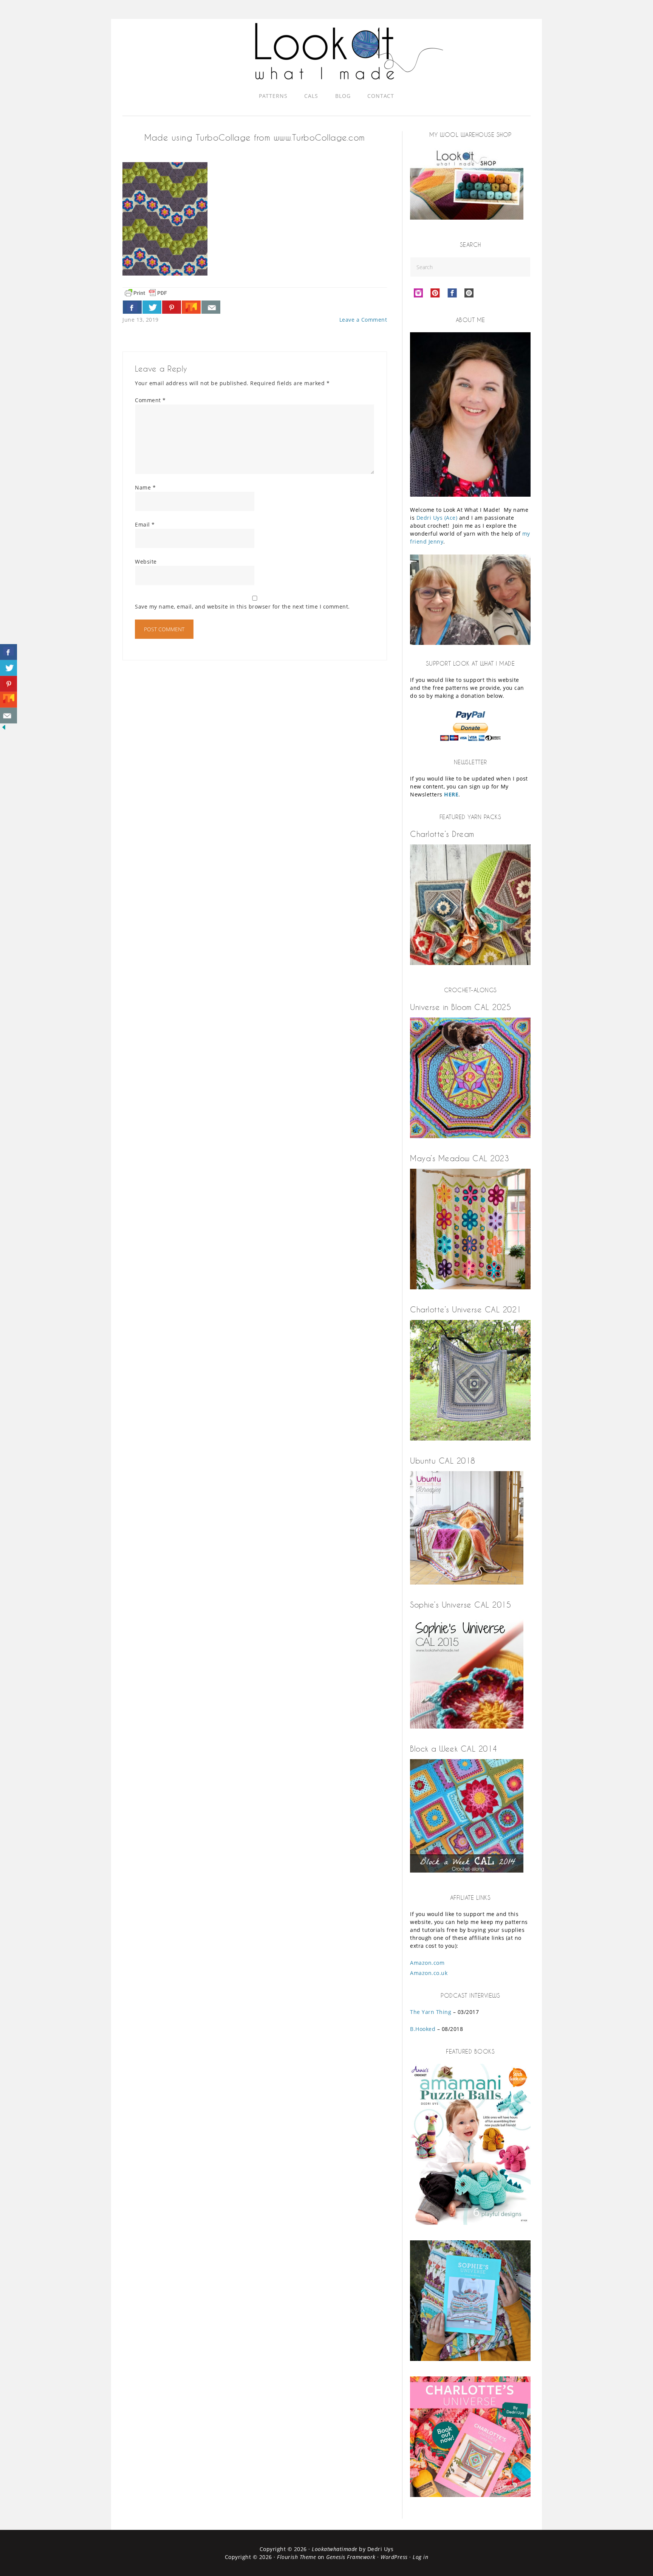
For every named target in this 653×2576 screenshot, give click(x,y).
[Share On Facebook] (132, 307)
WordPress (394, 2557)
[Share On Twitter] (152, 307)
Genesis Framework (351, 2557)
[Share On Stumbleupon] (191, 307)
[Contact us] (211, 307)
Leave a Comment (363, 320)
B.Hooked (423, 2029)
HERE (451, 794)
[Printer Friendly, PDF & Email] (146, 292)
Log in (420, 2557)
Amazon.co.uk (429, 1973)
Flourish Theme (296, 2557)
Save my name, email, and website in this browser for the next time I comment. (242, 606)
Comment (150, 400)
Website (146, 562)
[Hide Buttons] (4, 729)
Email (145, 524)
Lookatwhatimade (335, 2549)
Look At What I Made (349, 51)
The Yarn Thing (431, 2012)
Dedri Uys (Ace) (437, 518)
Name (145, 487)
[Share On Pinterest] (172, 307)
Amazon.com (427, 1963)
